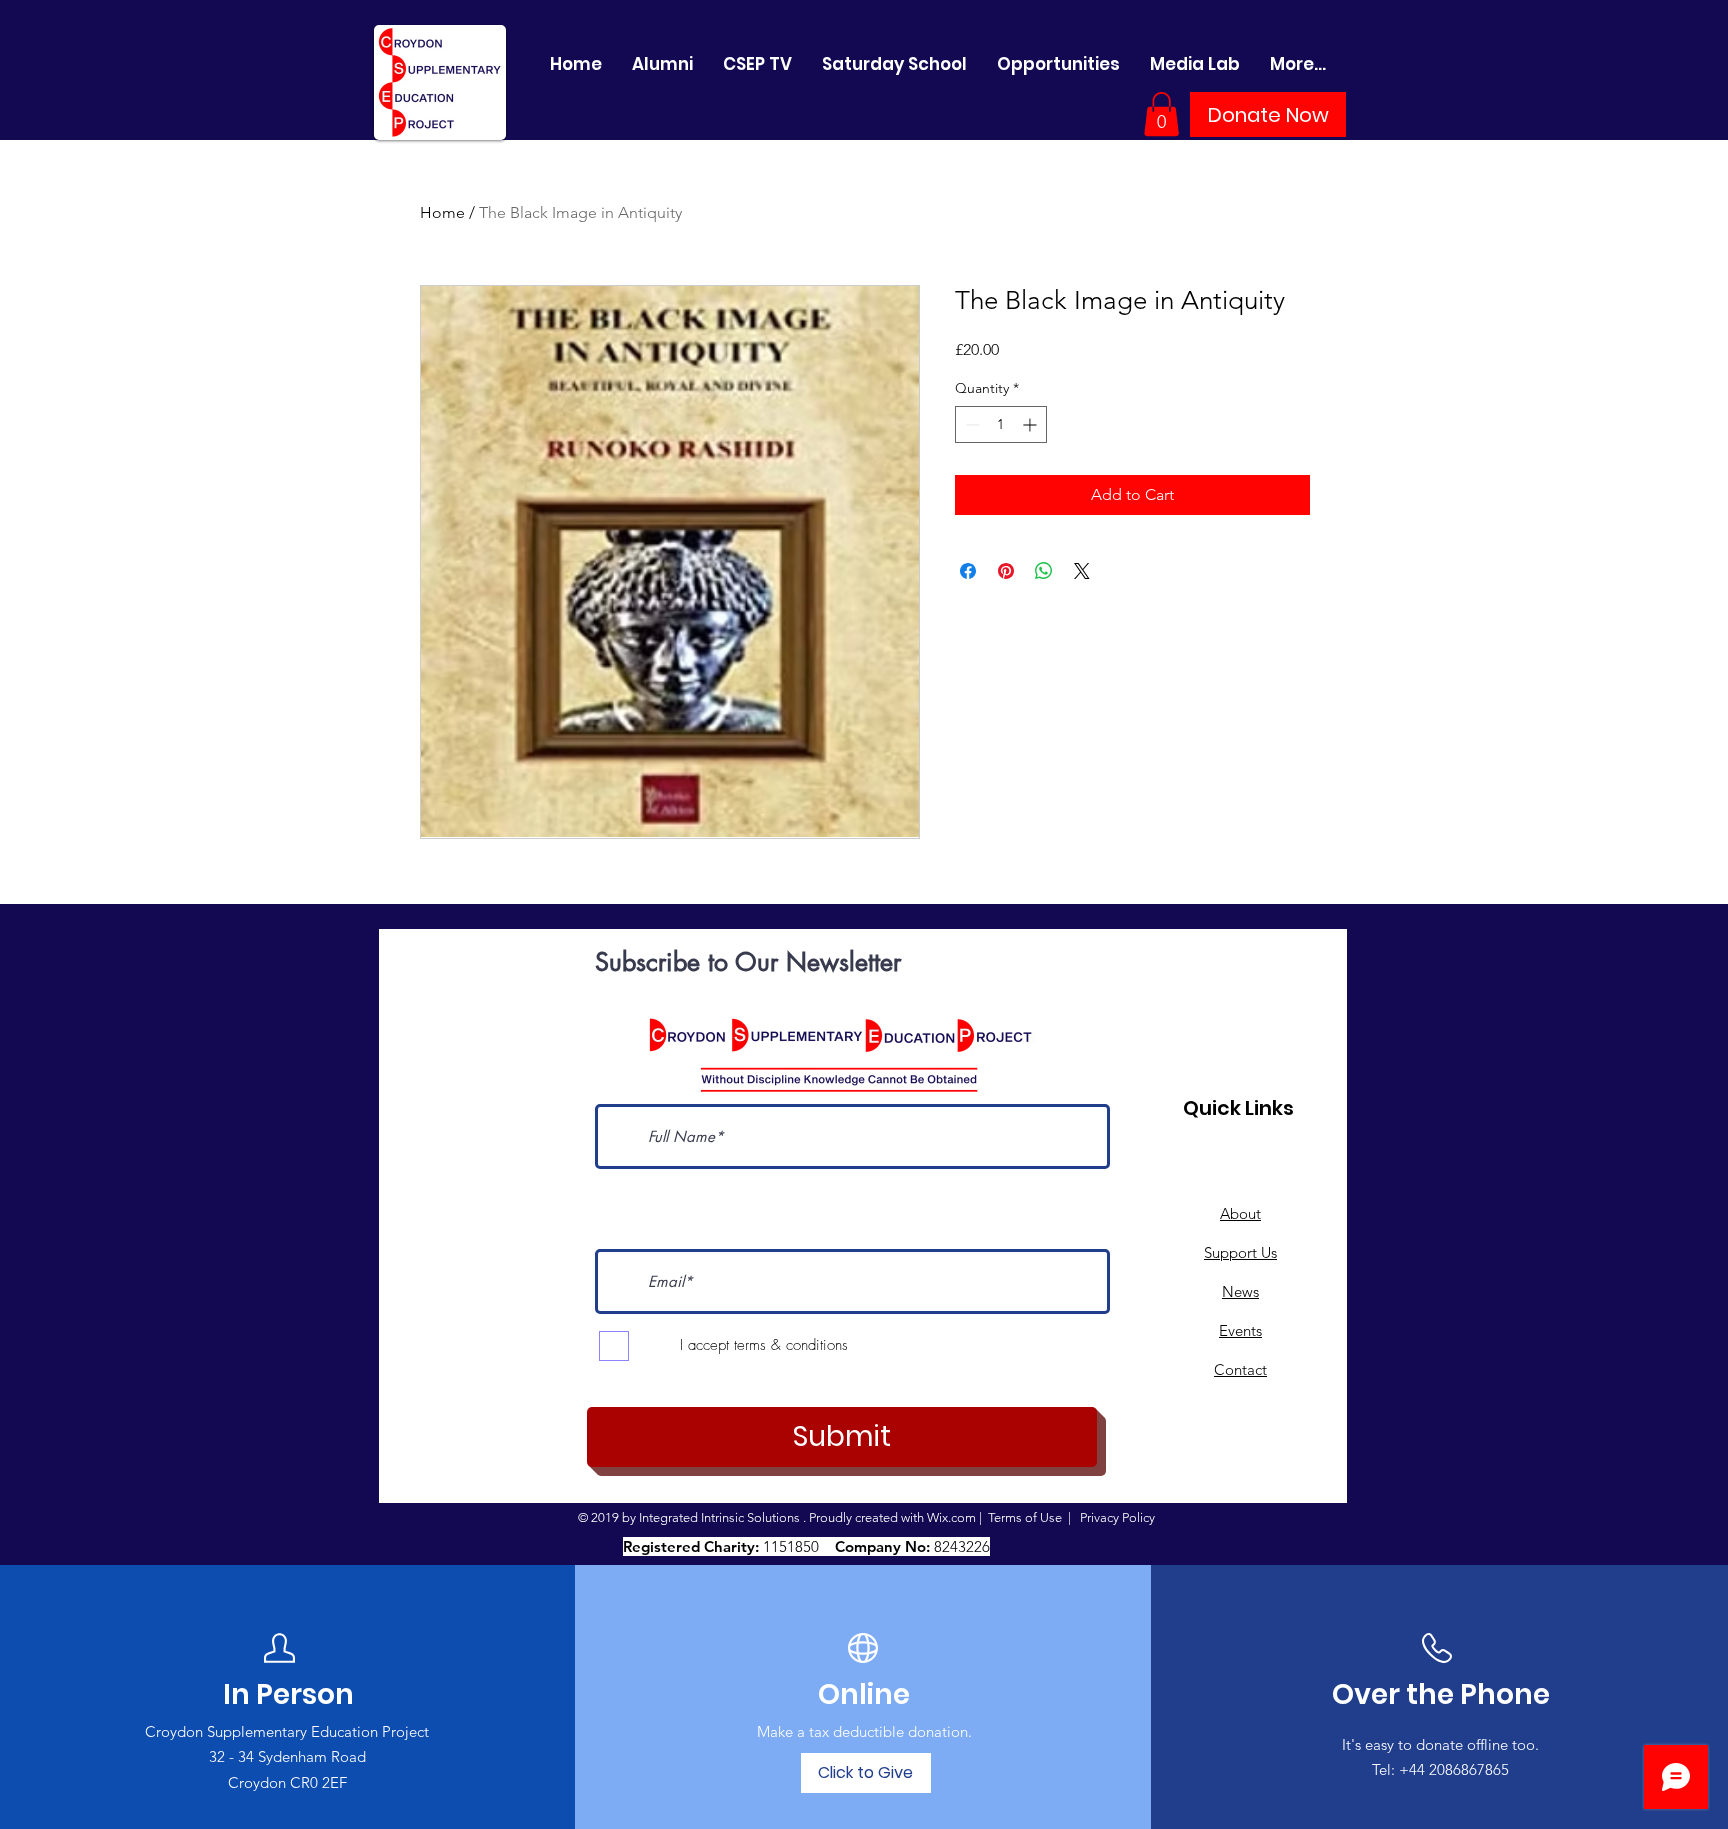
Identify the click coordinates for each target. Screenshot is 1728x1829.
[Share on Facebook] (968, 571)
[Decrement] (970, 424)
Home (442, 212)
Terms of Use (1025, 1517)
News (1240, 1291)
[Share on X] (1082, 571)
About (1240, 1213)
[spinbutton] (1001, 424)
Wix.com (951, 1517)
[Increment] (1031, 424)
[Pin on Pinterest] (1006, 571)
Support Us (1240, 1252)
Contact (1240, 1369)
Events (1240, 1330)
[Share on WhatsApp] (1044, 571)
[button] (1161, 114)
